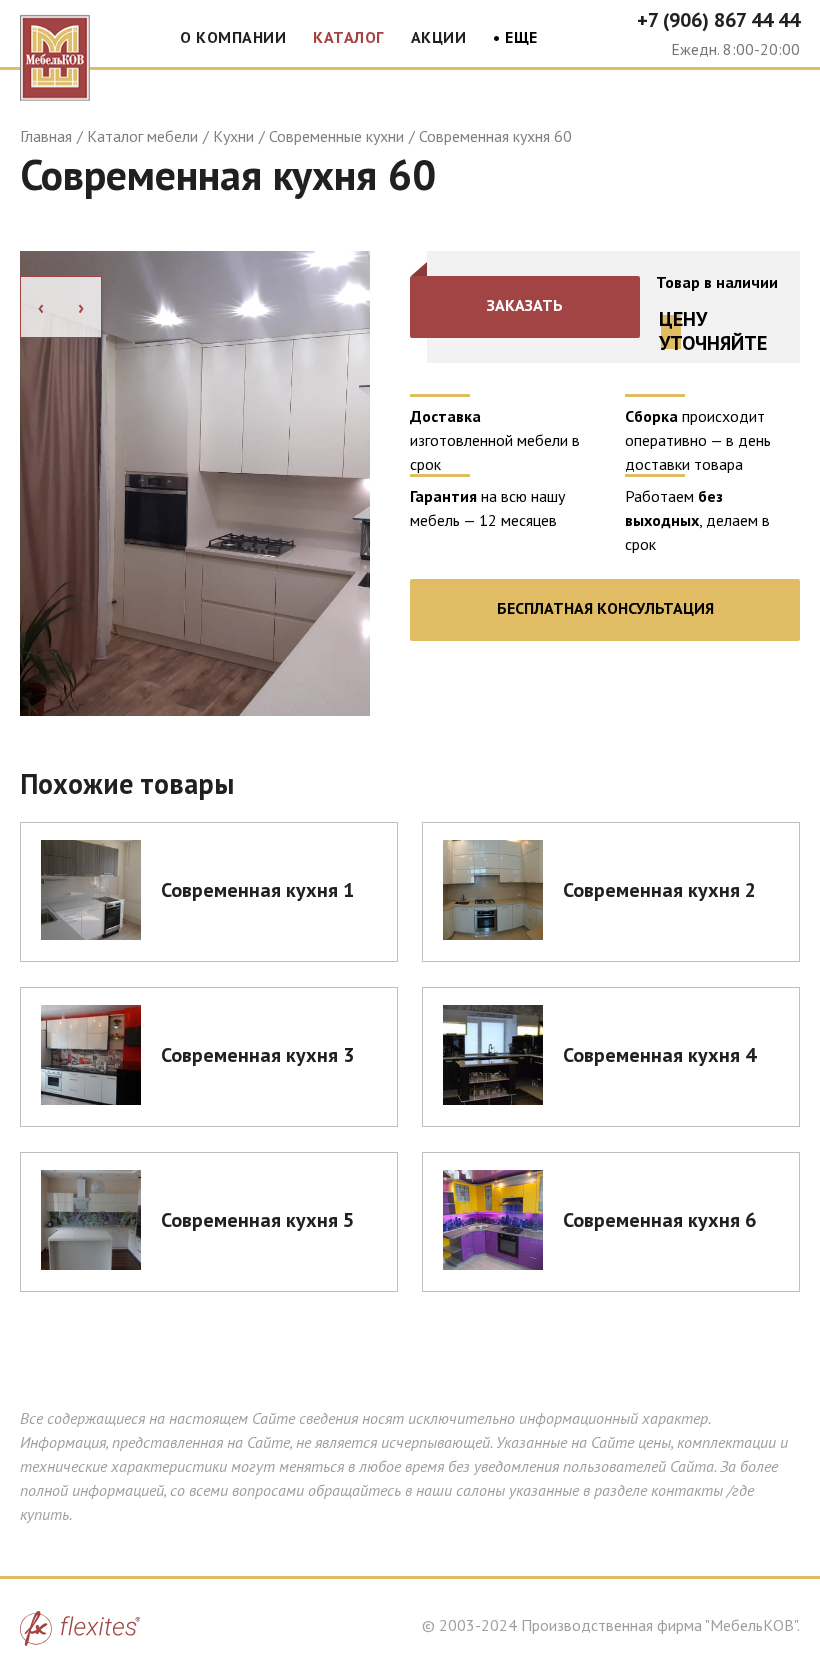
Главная (46, 136)
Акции (439, 37)
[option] (195, 483)
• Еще (515, 38)
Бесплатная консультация (605, 608)
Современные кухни (336, 136)
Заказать (525, 305)
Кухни (233, 136)
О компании (233, 37)
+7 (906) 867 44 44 (718, 20)
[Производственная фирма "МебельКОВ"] (55, 53)
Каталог (348, 37)
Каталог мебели (142, 136)
